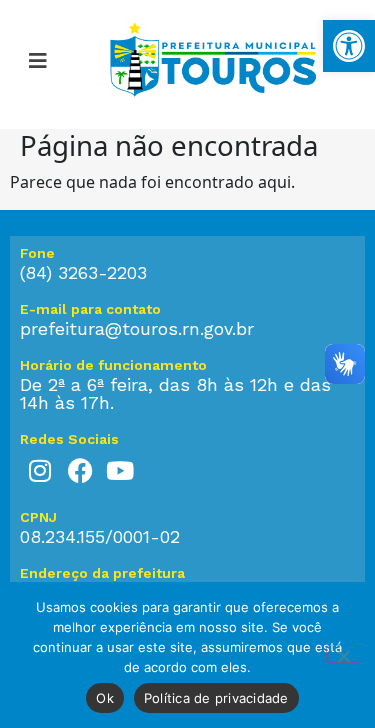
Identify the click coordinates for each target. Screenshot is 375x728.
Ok (105, 698)
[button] (38, 64)
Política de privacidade (216, 698)
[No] (343, 654)
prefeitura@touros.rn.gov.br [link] (137, 328)
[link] (349, 46)
